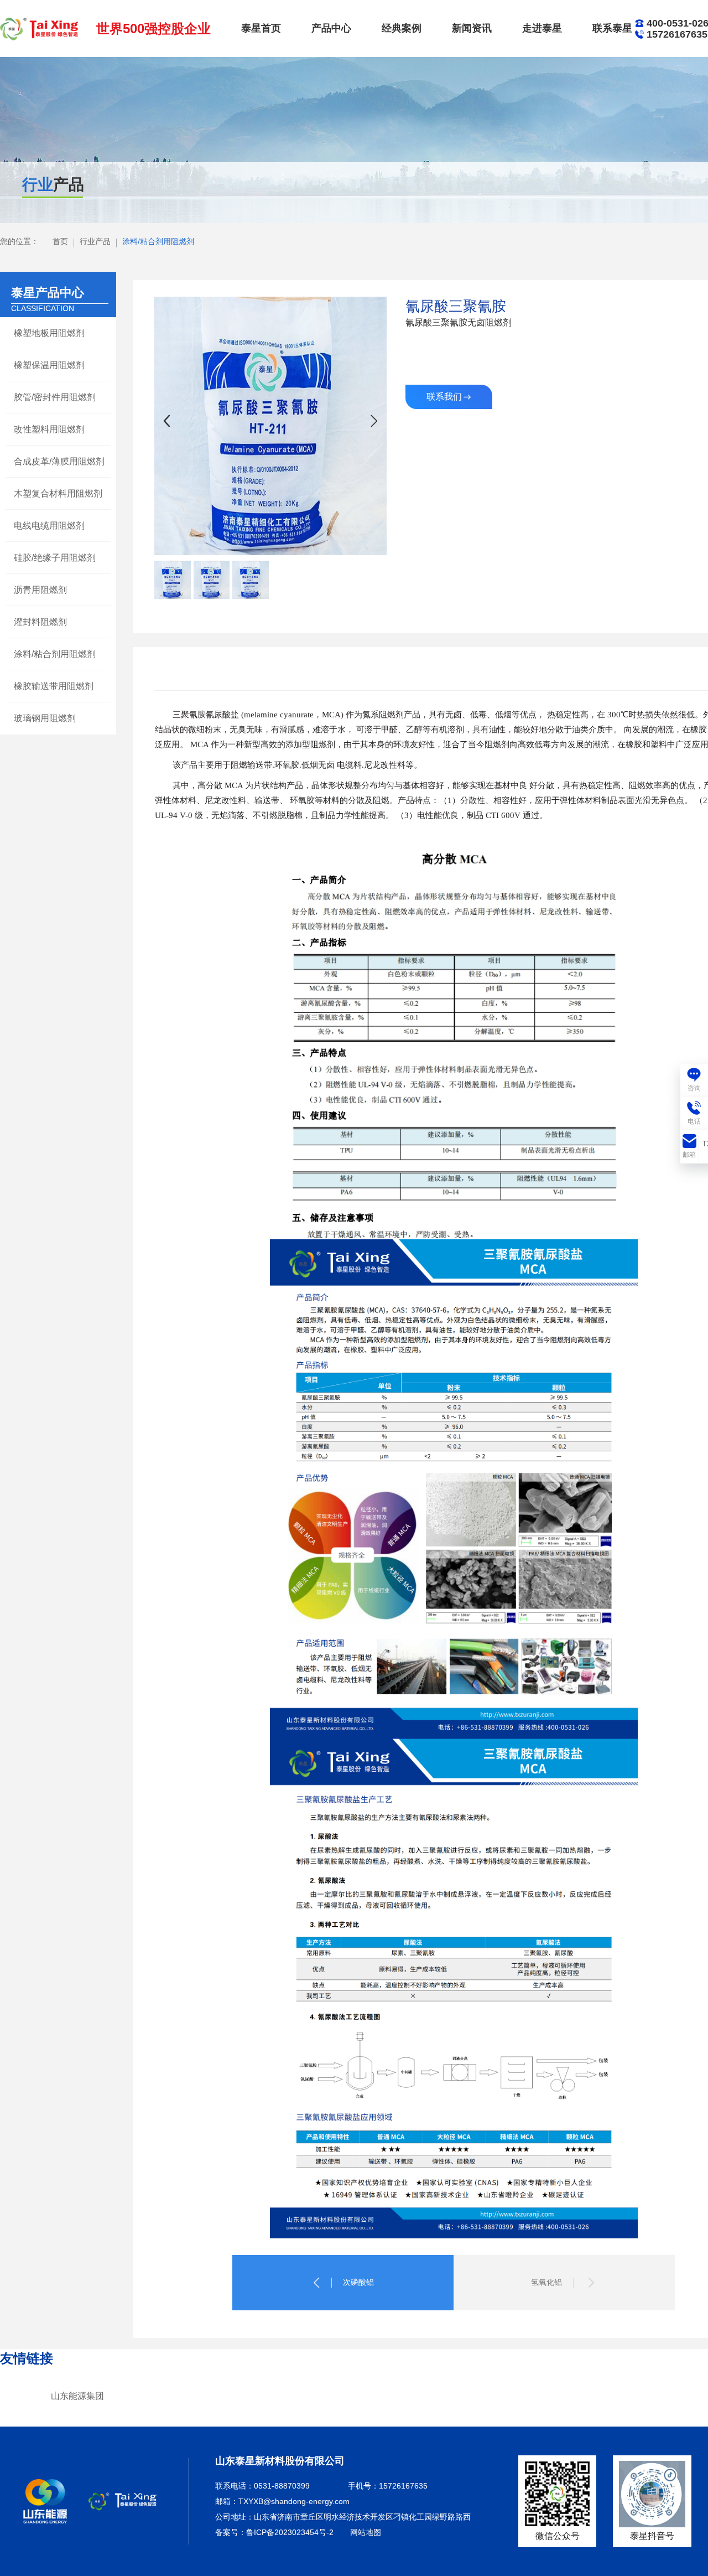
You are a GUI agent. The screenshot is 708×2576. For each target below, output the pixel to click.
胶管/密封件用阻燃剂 (55, 397)
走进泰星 (542, 28)
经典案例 (402, 28)
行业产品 (95, 241)
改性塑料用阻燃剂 (49, 429)
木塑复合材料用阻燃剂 (58, 493)
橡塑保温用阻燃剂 (49, 365)
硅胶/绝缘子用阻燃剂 (55, 558)
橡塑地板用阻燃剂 (49, 333)
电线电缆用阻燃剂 (49, 526)
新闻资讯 (472, 28)
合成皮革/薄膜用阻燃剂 (59, 461)
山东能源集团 (77, 2396)
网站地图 (366, 2532)
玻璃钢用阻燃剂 (45, 718)
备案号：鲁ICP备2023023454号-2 (274, 2532)
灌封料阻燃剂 (40, 622)
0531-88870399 (282, 2486)
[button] (374, 421)
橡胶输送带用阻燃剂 (54, 686)
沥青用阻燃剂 (40, 590)
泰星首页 (261, 28)
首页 (60, 241)
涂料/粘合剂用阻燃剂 (158, 241)
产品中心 (331, 28)
